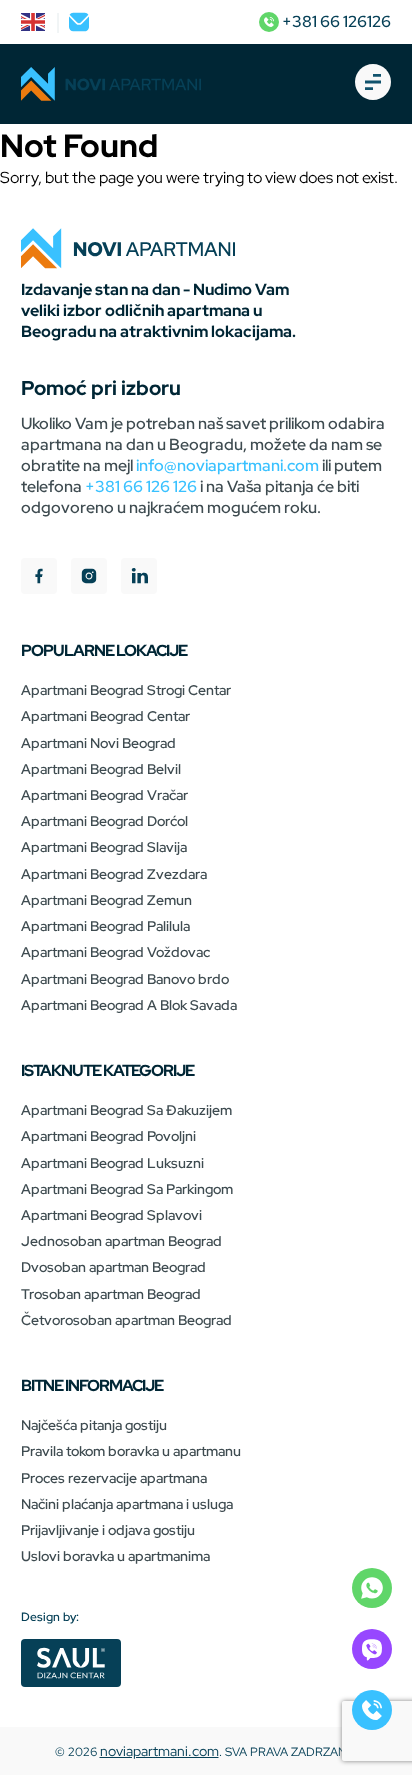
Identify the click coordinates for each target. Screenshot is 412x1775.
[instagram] (89, 578)
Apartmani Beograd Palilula (105, 926)
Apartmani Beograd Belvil (101, 769)
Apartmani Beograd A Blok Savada (129, 1005)
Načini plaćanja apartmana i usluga (127, 1504)
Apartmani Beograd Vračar (104, 795)
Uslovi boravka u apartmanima (115, 1556)
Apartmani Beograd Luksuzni (112, 1163)
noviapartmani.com (159, 1751)
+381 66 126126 (335, 21)
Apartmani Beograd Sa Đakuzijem (126, 1110)
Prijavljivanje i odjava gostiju (108, 1530)
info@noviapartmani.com (227, 465)
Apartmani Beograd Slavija (104, 847)
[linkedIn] (139, 578)
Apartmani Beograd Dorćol (104, 821)
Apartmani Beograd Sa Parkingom (127, 1189)
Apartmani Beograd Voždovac (115, 952)
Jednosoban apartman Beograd (121, 1241)
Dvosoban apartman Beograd (113, 1267)
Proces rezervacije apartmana (114, 1478)
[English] (34, 22)
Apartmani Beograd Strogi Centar (126, 690)
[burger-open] (373, 84)
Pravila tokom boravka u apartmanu (131, 1451)
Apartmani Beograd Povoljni (108, 1136)
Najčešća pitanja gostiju (94, 1425)
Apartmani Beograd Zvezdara (114, 874)
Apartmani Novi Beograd (98, 743)
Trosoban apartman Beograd (111, 1294)
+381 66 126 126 (141, 486)
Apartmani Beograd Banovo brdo (125, 979)
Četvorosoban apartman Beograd (126, 1320)
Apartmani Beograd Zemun (106, 900)
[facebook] (39, 578)
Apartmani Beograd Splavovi (111, 1215)
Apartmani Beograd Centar (105, 716)
